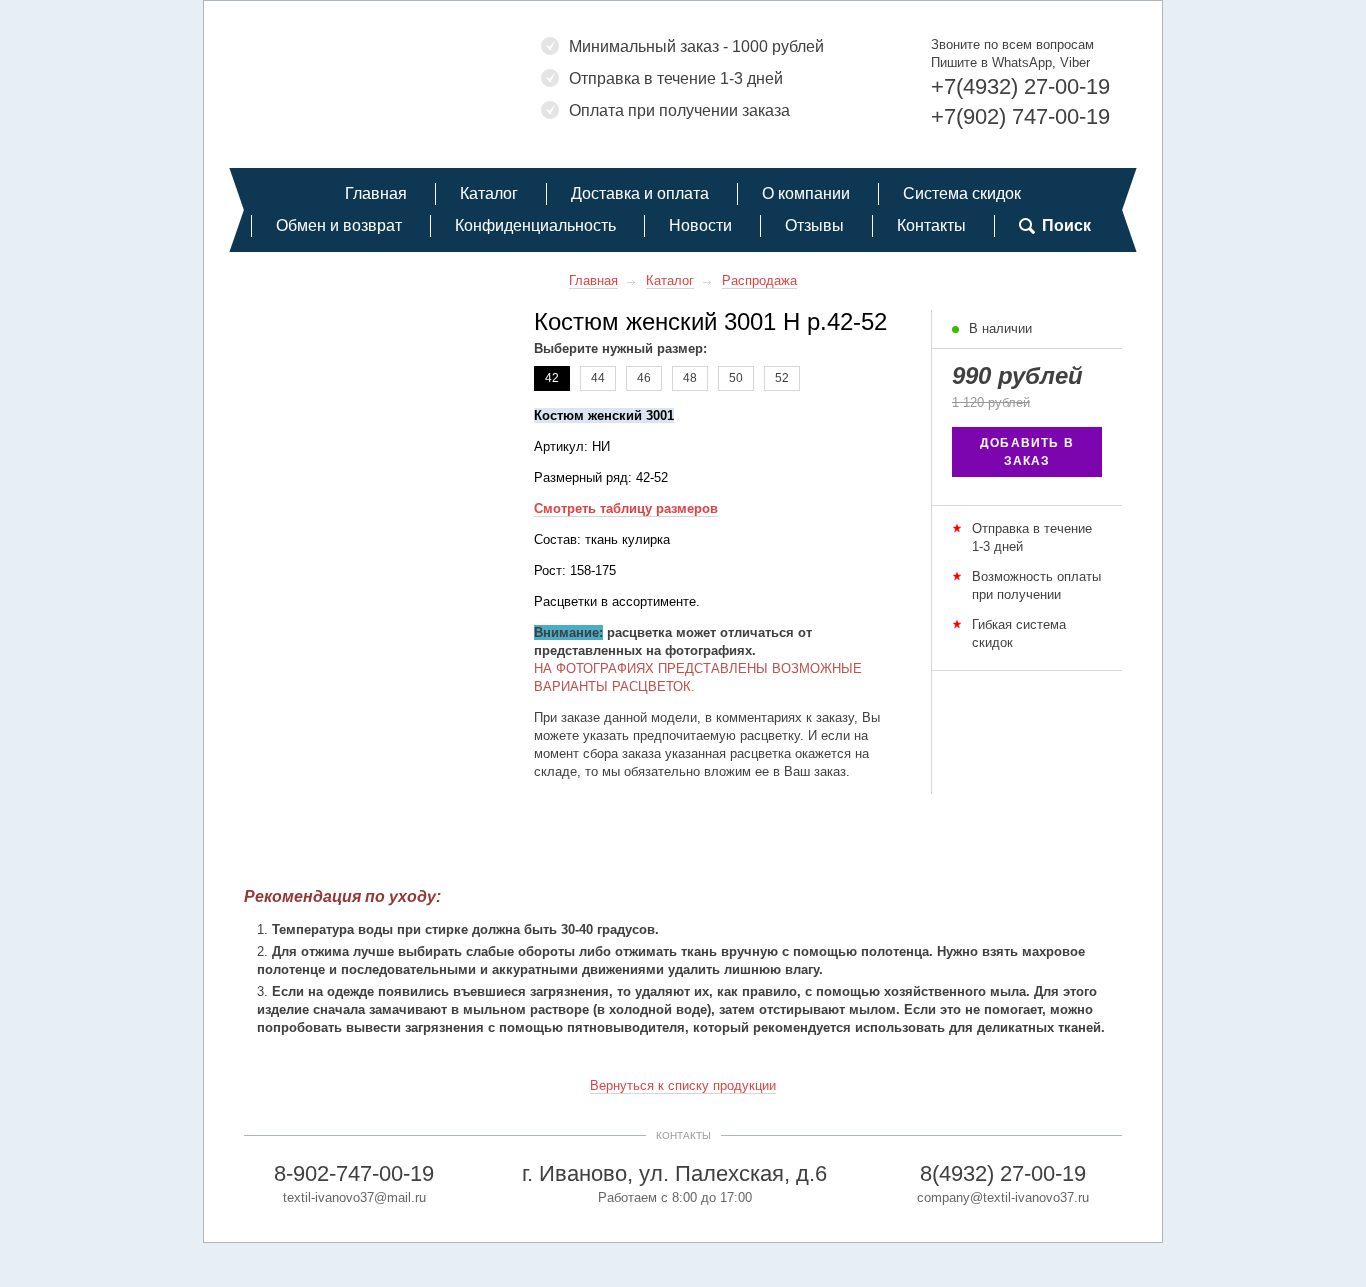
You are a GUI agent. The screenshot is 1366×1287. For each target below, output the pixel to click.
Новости (700, 225)
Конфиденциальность (535, 225)
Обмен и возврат (339, 225)
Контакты (931, 225)
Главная (376, 193)
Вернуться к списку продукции (683, 1085)
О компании (806, 193)
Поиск (1066, 225)
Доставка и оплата (640, 193)
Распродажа (759, 280)
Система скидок (962, 193)
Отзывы (814, 225)
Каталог (489, 193)
